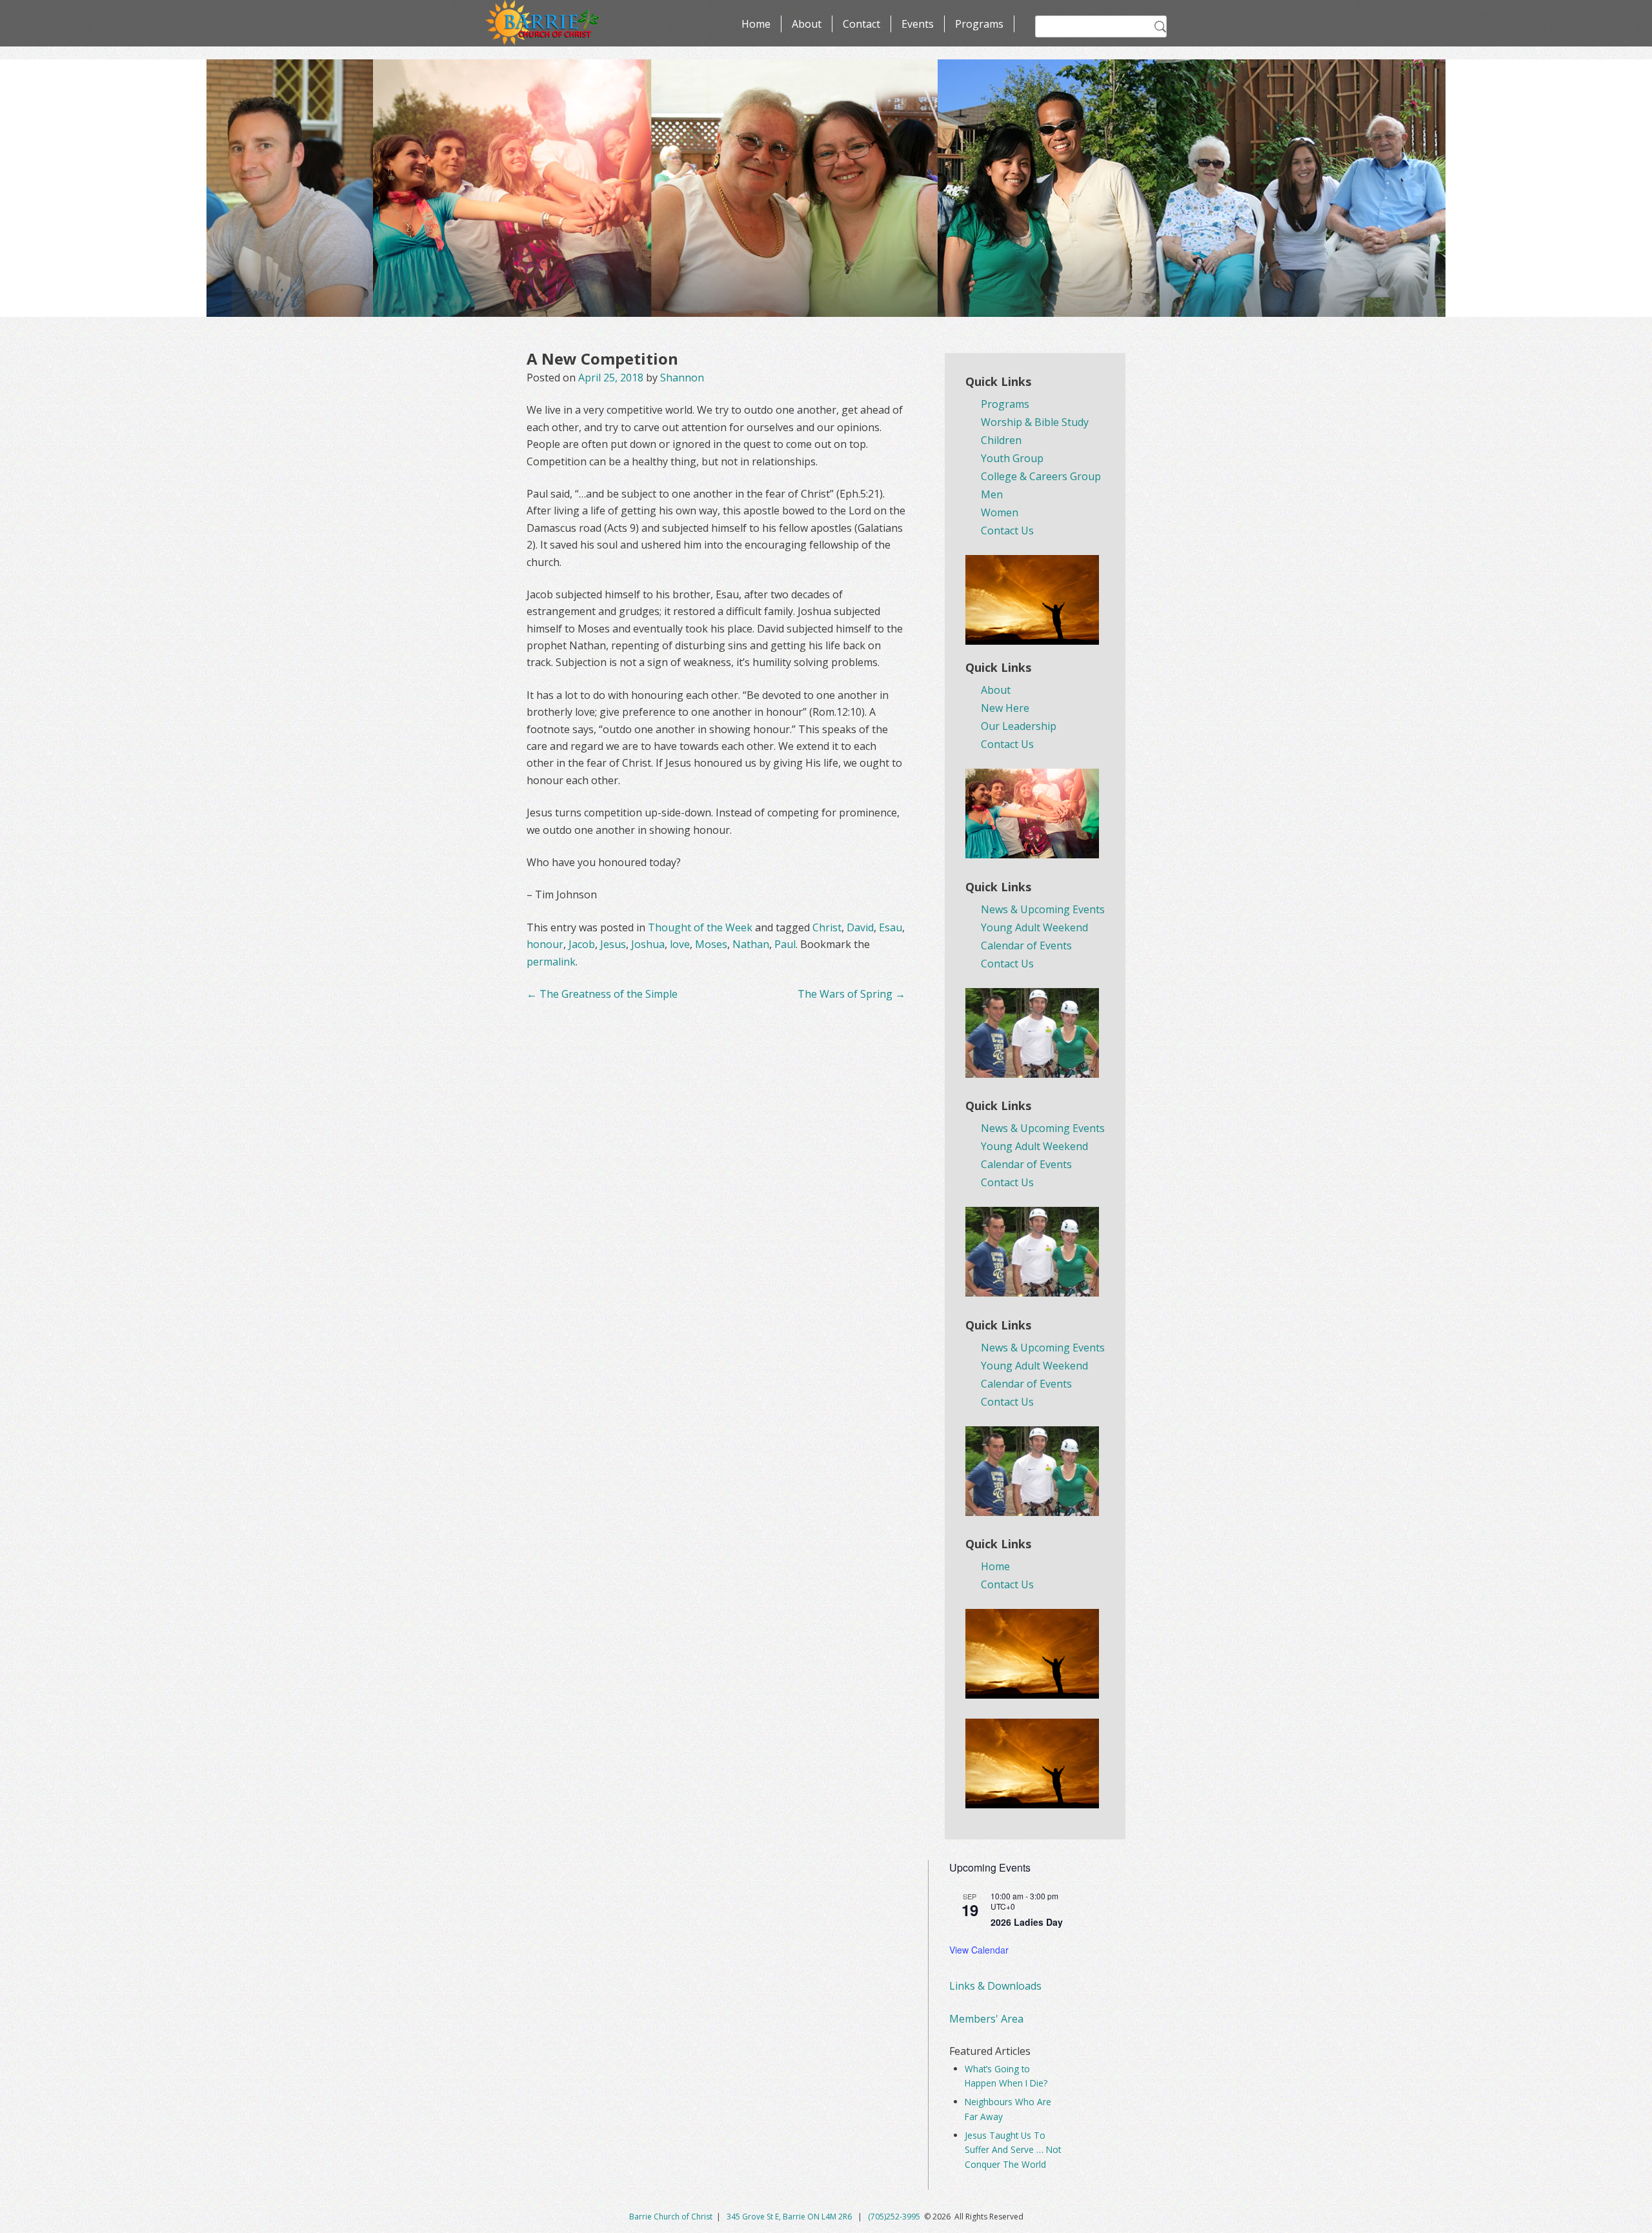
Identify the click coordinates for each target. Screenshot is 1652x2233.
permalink (551, 962)
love (680, 944)
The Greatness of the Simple (602, 994)
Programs (979, 24)
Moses (711, 944)
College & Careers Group (1041, 476)
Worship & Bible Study (1035, 422)
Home (756, 24)
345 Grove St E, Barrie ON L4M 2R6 (790, 2217)
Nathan (751, 944)
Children (1001, 440)
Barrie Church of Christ (671, 2217)
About (807, 24)
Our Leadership (1019, 726)
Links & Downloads (995, 1986)
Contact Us (1007, 530)
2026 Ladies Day (1027, 1922)
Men (992, 494)
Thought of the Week (700, 927)
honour (545, 944)
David (860, 927)
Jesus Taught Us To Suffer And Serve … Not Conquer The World (1013, 2150)
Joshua (648, 944)
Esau (891, 927)
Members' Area (986, 2019)
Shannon (682, 378)
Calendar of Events (1026, 945)
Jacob (582, 944)
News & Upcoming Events (1043, 909)
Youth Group (1012, 458)
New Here (1005, 708)
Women (1000, 512)
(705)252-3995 (894, 2217)
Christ (827, 927)
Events (918, 24)
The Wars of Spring (851, 994)
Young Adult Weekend (1034, 927)
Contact (861, 24)
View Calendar (979, 1950)
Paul (785, 944)
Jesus (613, 944)
